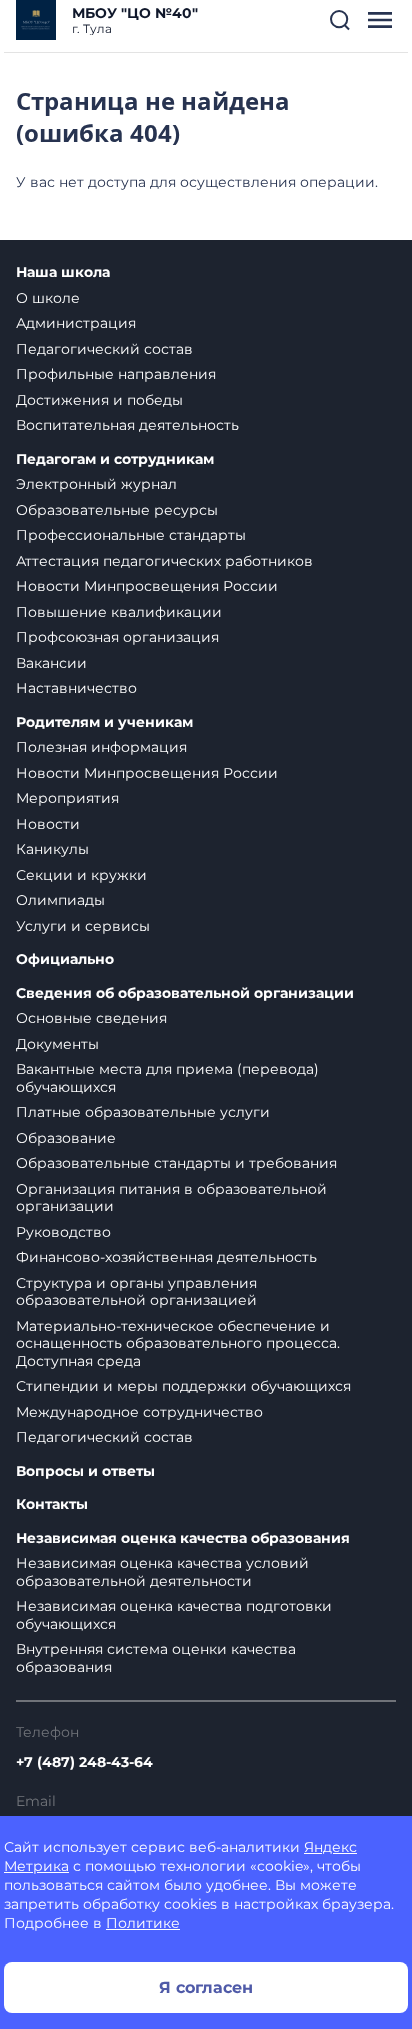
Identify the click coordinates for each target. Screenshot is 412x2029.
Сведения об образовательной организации (185, 993)
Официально (65, 959)
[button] (340, 20)
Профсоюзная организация (117, 637)
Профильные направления (116, 374)
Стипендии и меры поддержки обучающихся (183, 1386)
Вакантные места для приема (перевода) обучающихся (167, 1078)
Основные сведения (91, 1018)
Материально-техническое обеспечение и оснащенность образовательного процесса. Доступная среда (178, 1343)
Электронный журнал (96, 484)
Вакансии (51, 663)
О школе (48, 298)
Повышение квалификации (119, 612)
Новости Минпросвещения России (147, 586)
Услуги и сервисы (83, 926)
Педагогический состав (104, 349)
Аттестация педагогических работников (164, 561)
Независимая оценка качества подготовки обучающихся (174, 1615)
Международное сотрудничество (139, 1412)
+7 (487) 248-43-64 (84, 1762)
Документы (57, 1044)
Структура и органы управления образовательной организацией (136, 1292)
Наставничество (76, 688)
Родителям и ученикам (104, 722)
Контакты (52, 1504)
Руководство (63, 1232)
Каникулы (52, 849)
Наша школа (63, 272)
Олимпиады (60, 900)
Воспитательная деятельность (127, 425)
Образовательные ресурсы (117, 510)
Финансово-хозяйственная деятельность (166, 1257)
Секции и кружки (81, 875)
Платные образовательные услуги (143, 1112)
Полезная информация (101, 747)
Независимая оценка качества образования (183, 1538)
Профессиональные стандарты (131, 535)
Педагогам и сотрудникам (115, 459)
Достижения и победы (99, 400)
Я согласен (206, 1987)
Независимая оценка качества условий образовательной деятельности (162, 1572)
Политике (143, 1923)
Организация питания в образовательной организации (171, 1198)
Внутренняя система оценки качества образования (156, 1658)
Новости (48, 824)
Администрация (76, 323)
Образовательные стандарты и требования (176, 1163)
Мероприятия (67, 798)
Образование (66, 1138)
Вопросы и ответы (85, 1471)
